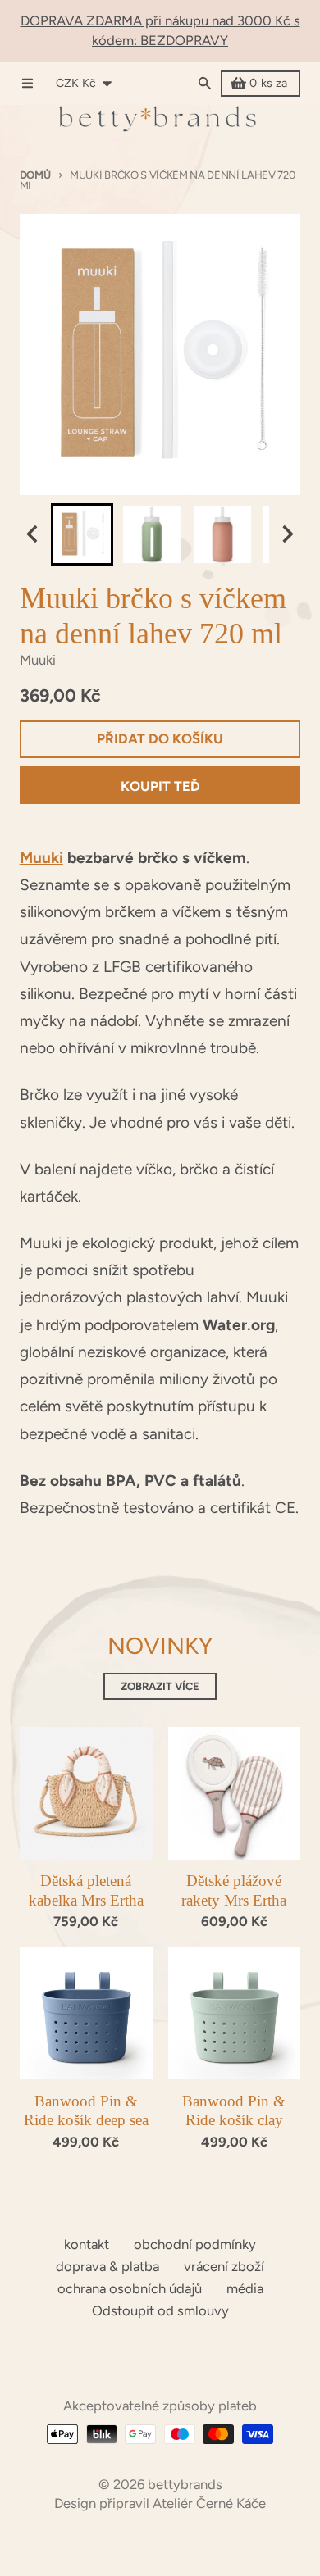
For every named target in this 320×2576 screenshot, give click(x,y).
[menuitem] (82, 534)
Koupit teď (160, 786)
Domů (35, 175)
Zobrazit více (160, 1686)
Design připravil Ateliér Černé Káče (160, 2503)
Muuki (41, 858)
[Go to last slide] (33, 534)
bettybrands (185, 2484)
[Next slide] (287, 534)
